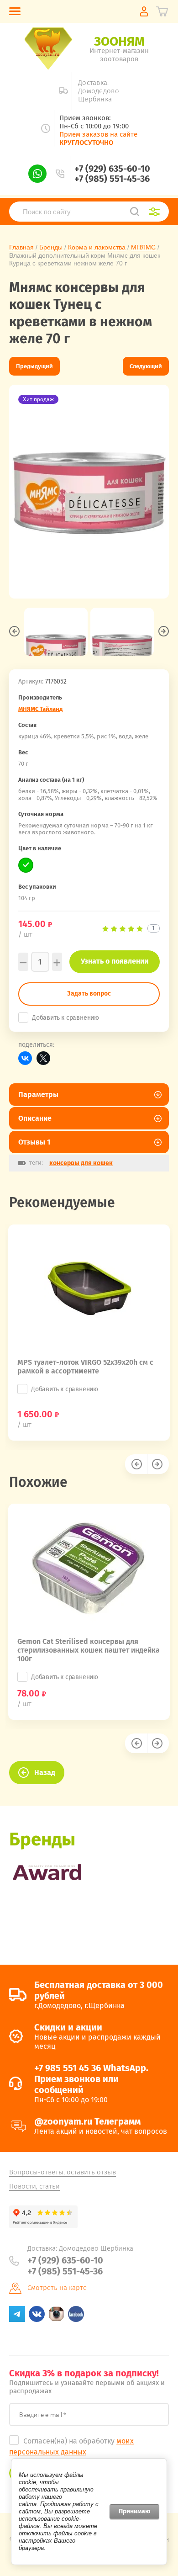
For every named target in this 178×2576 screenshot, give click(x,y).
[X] (43, 1058)
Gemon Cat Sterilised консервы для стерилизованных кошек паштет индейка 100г (89, 1650)
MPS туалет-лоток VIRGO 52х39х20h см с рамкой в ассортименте (85, 1367)
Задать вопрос (89, 994)
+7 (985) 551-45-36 (112, 179)
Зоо (119, 41)
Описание (35, 1118)
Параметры (38, 1095)
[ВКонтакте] (25, 1058)
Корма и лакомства (97, 247)
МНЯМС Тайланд (40, 709)
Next (164, 631)
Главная (21, 247)
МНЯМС (143, 247)
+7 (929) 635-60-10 (112, 169)
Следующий (146, 366)
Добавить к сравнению (65, 1018)
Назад (45, 1773)
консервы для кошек (81, 1163)
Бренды (51, 247)
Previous (14, 631)
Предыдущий (34, 366)
